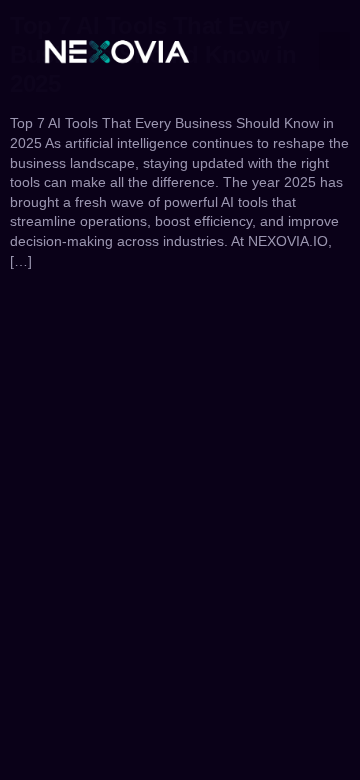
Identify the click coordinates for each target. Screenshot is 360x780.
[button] (335, 51)
